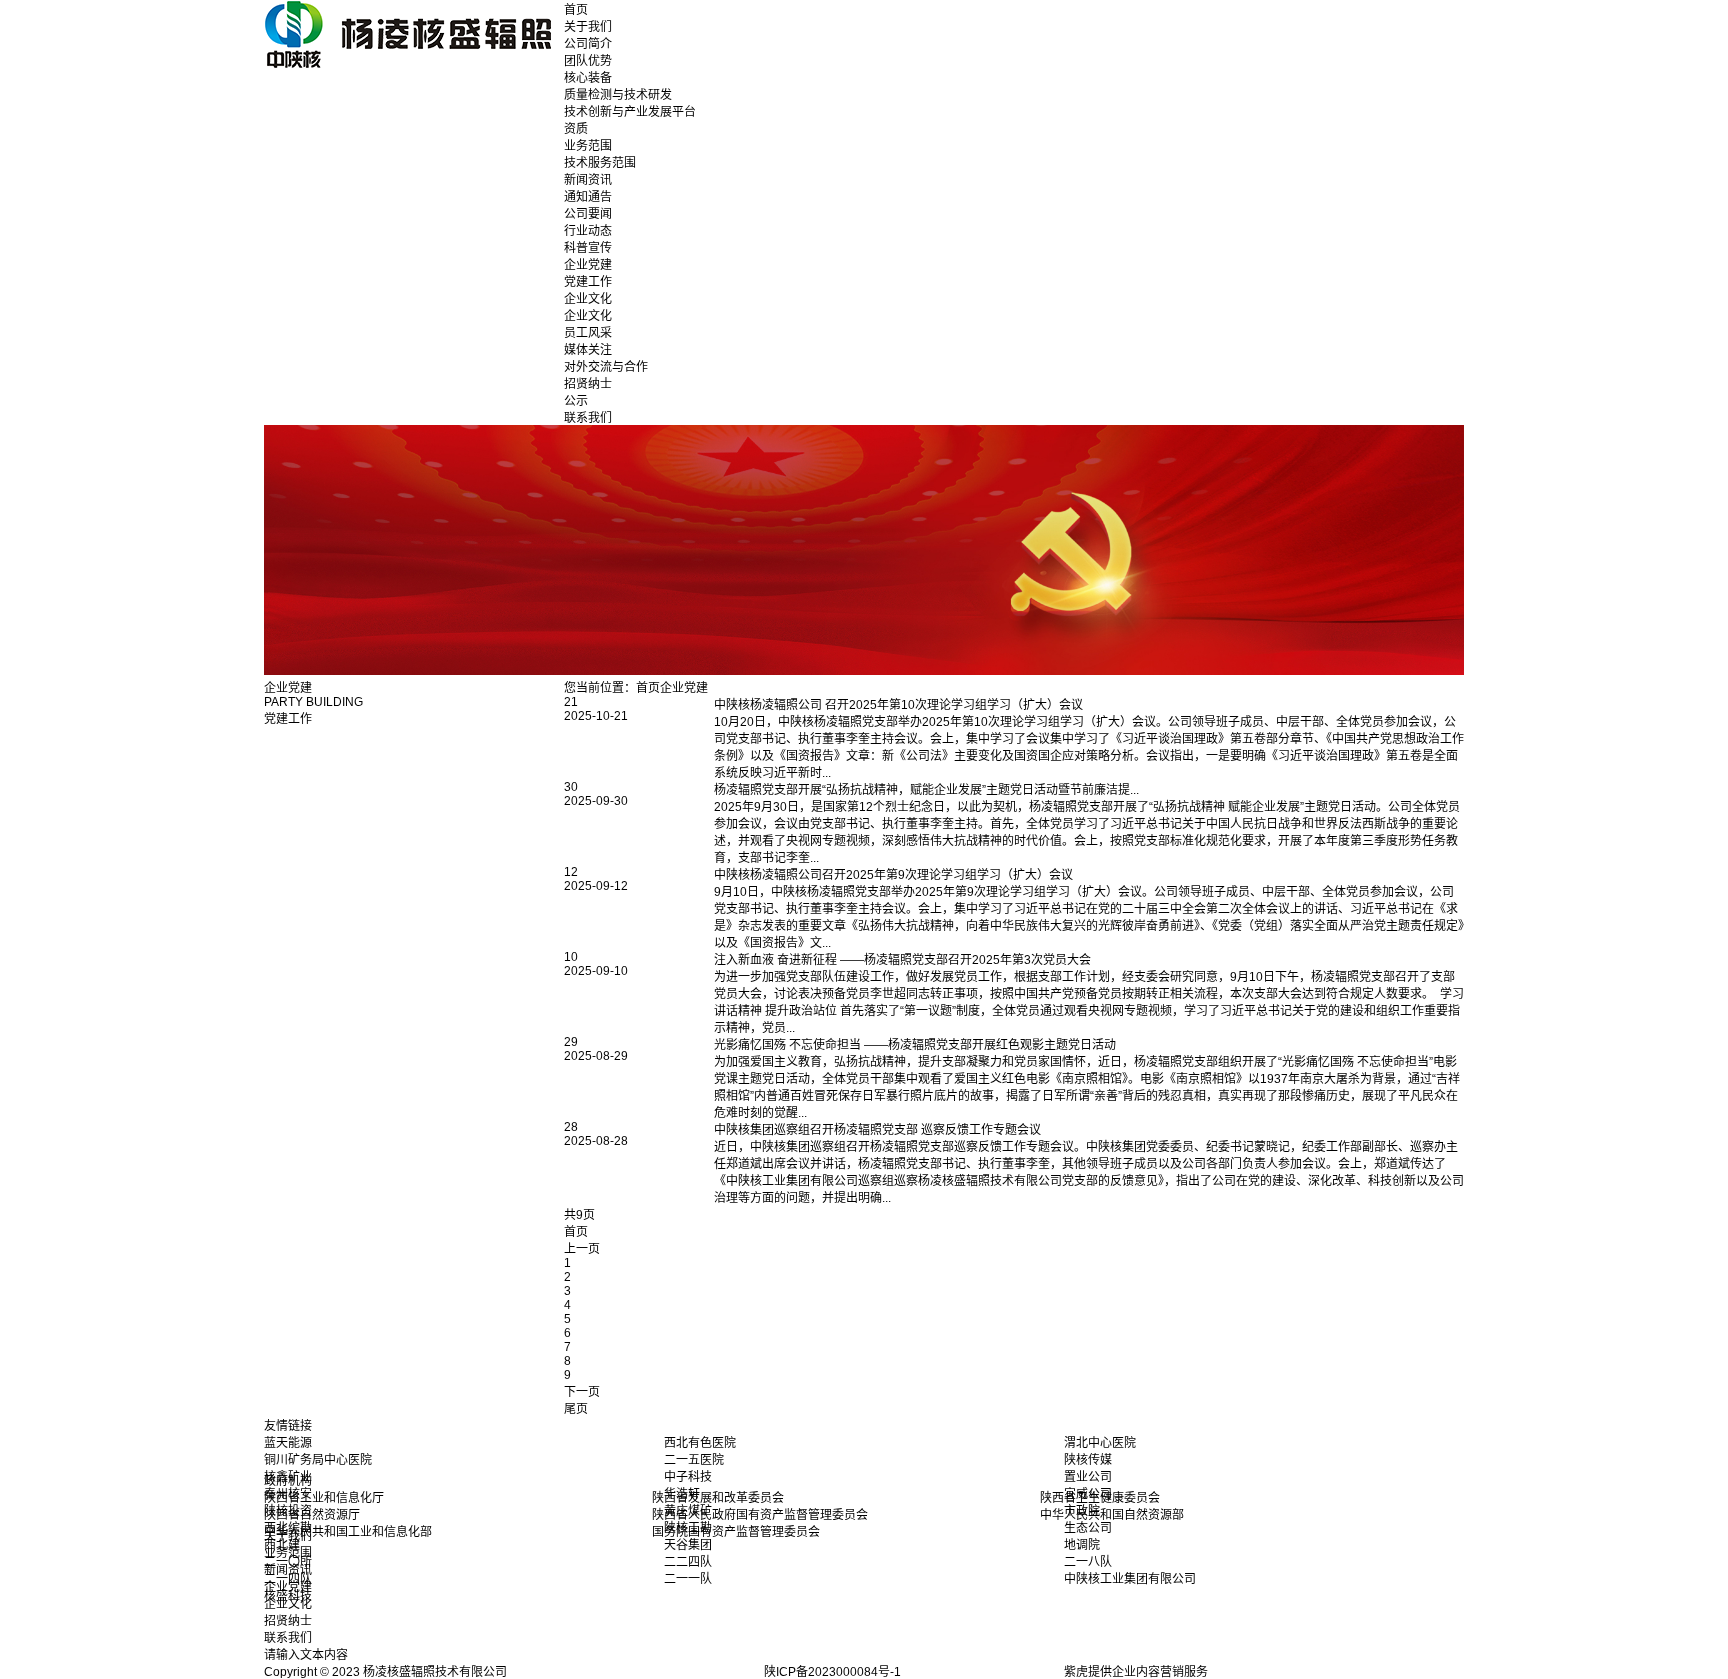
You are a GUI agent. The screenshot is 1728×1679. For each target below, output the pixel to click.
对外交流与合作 (606, 367)
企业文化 (588, 299)
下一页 (582, 1392)
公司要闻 (588, 214)
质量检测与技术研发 (618, 95)
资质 (576, 129)
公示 (576, 401)
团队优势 (588, 61)
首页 (576, 10)
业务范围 (588, 146)
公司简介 (588, 44)
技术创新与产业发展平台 (630, 112)
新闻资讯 (588, 180)
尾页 (576, 1409)
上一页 (582, 1249)
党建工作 (588, 282)
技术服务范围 (600, 163)
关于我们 (588, 27)
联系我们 (588, 418)
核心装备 (588, 78)
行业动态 (588, 231)
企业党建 (588, 265)
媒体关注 (588, 350)
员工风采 (588, 333)
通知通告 (588, 197)
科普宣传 (588, 248)
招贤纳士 (588, 384)
